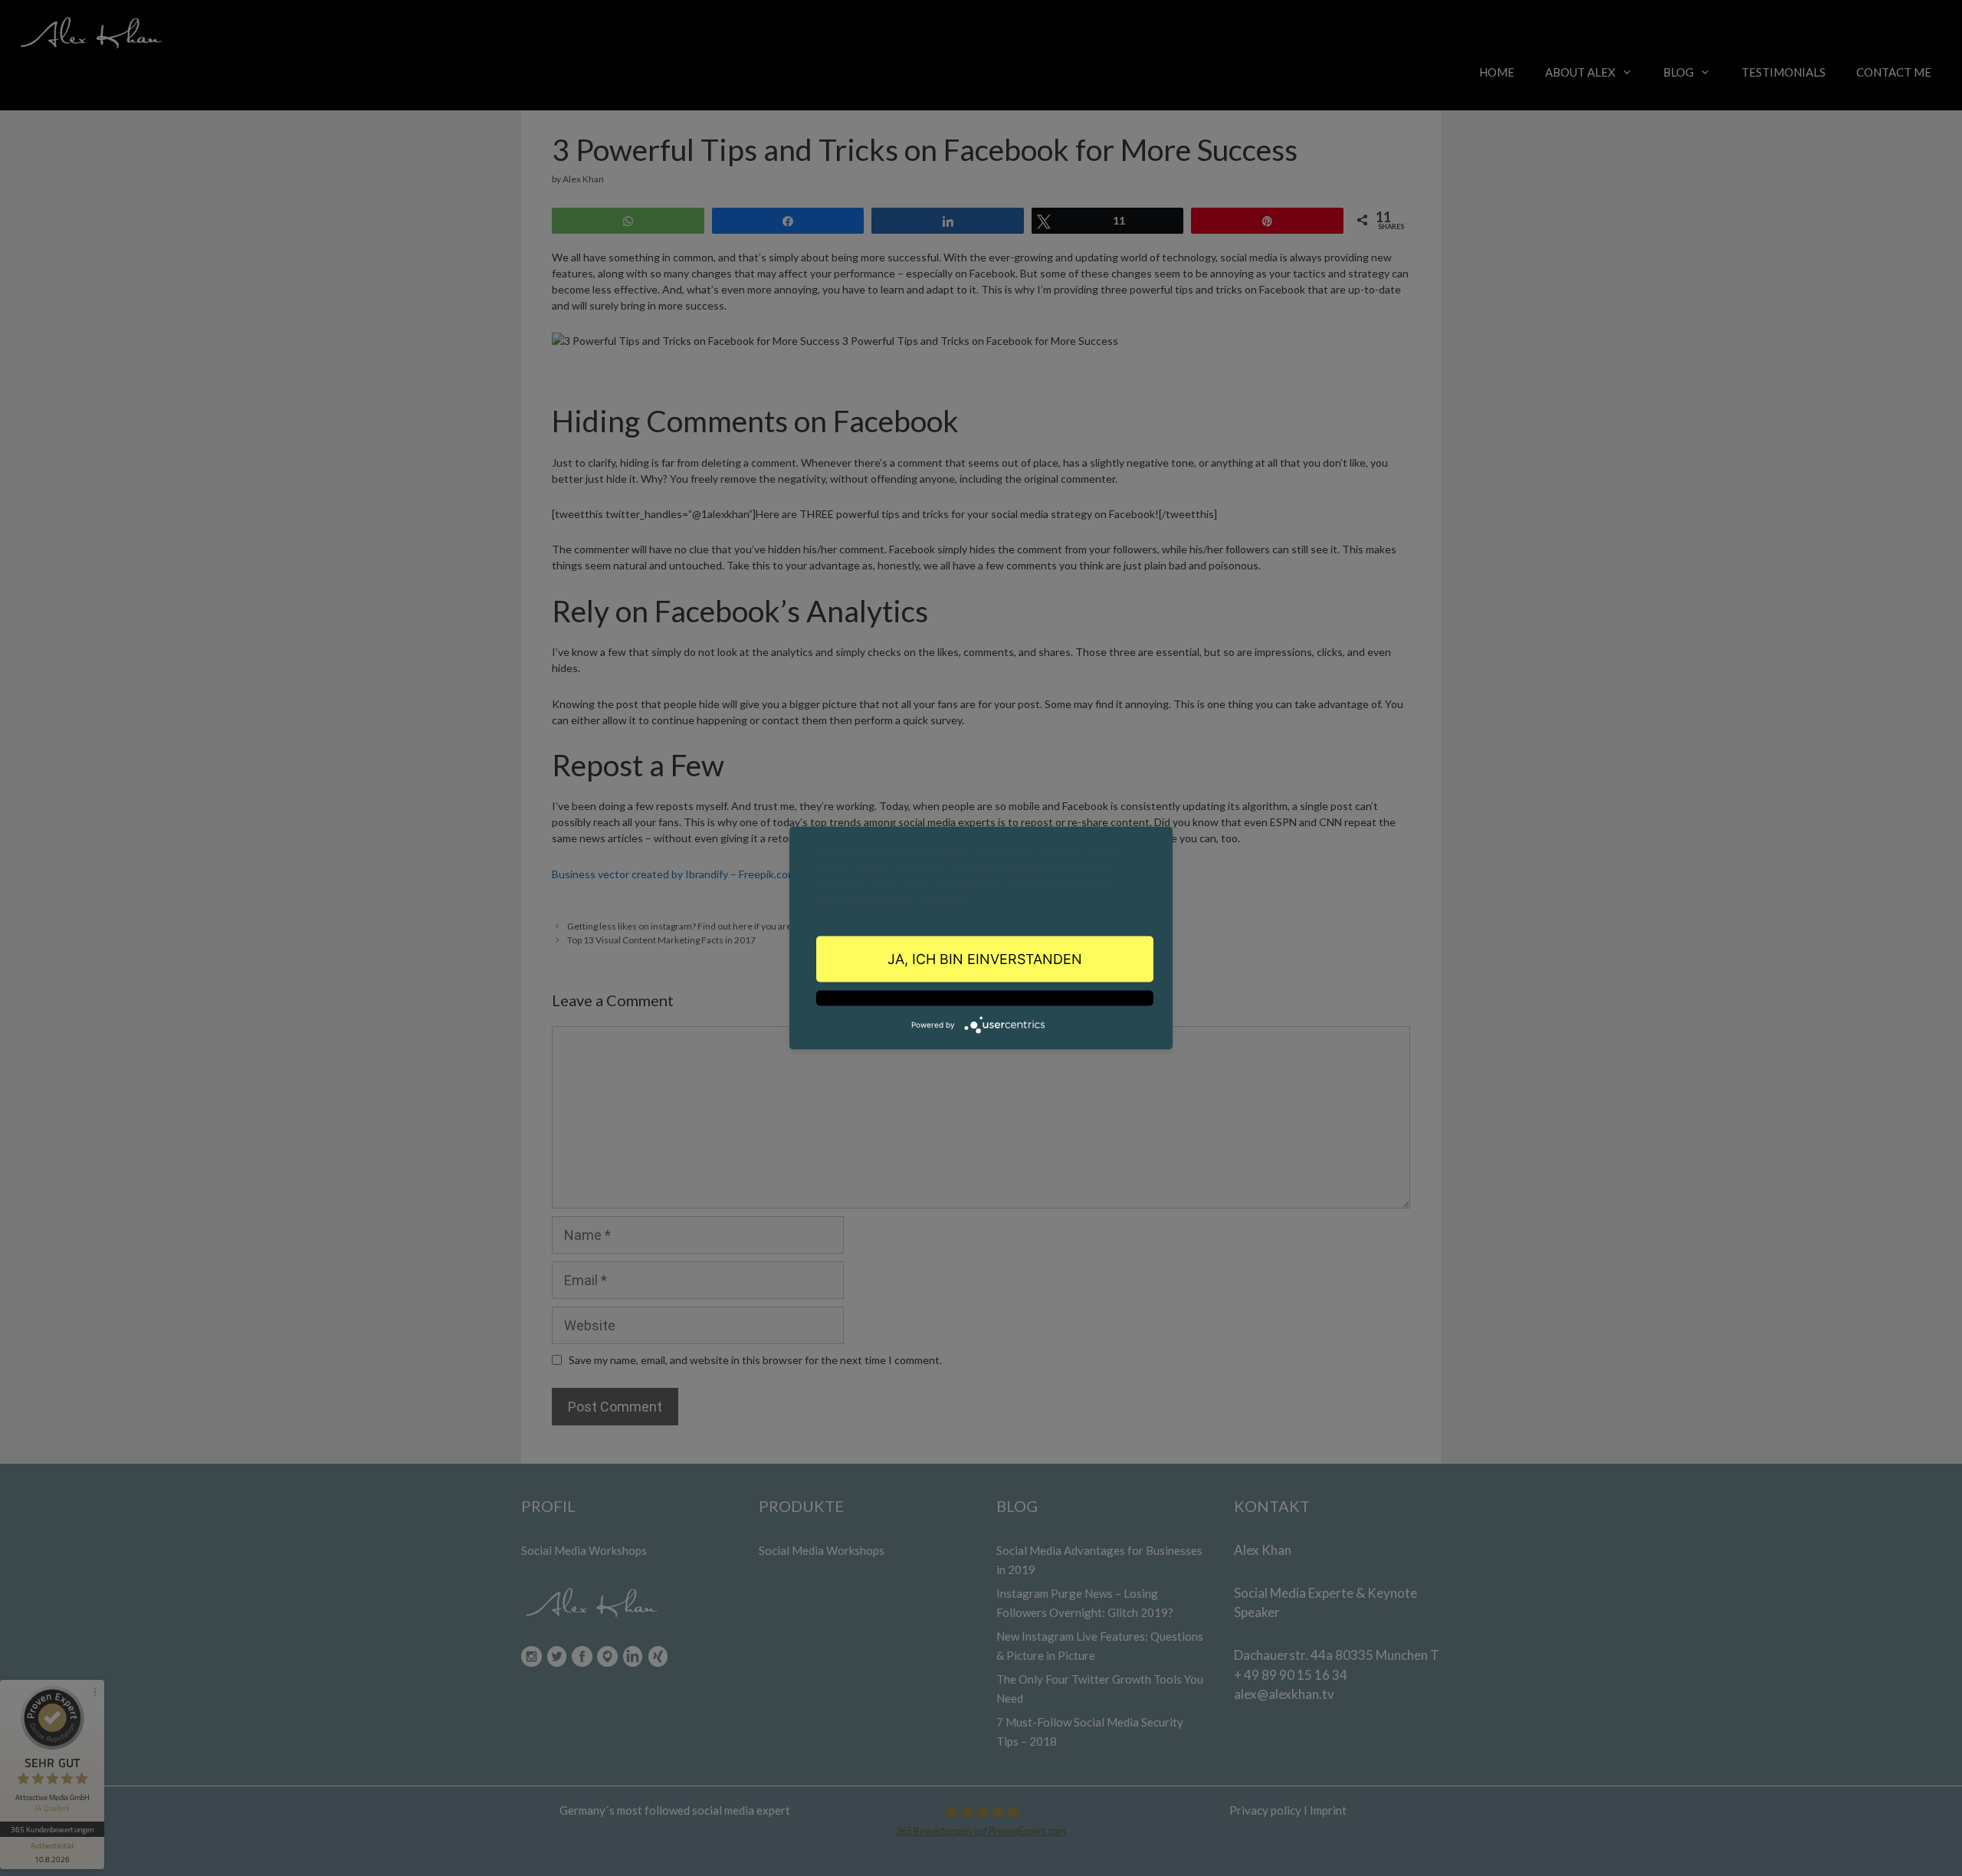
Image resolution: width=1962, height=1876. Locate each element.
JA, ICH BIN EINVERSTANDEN (985, 958)
